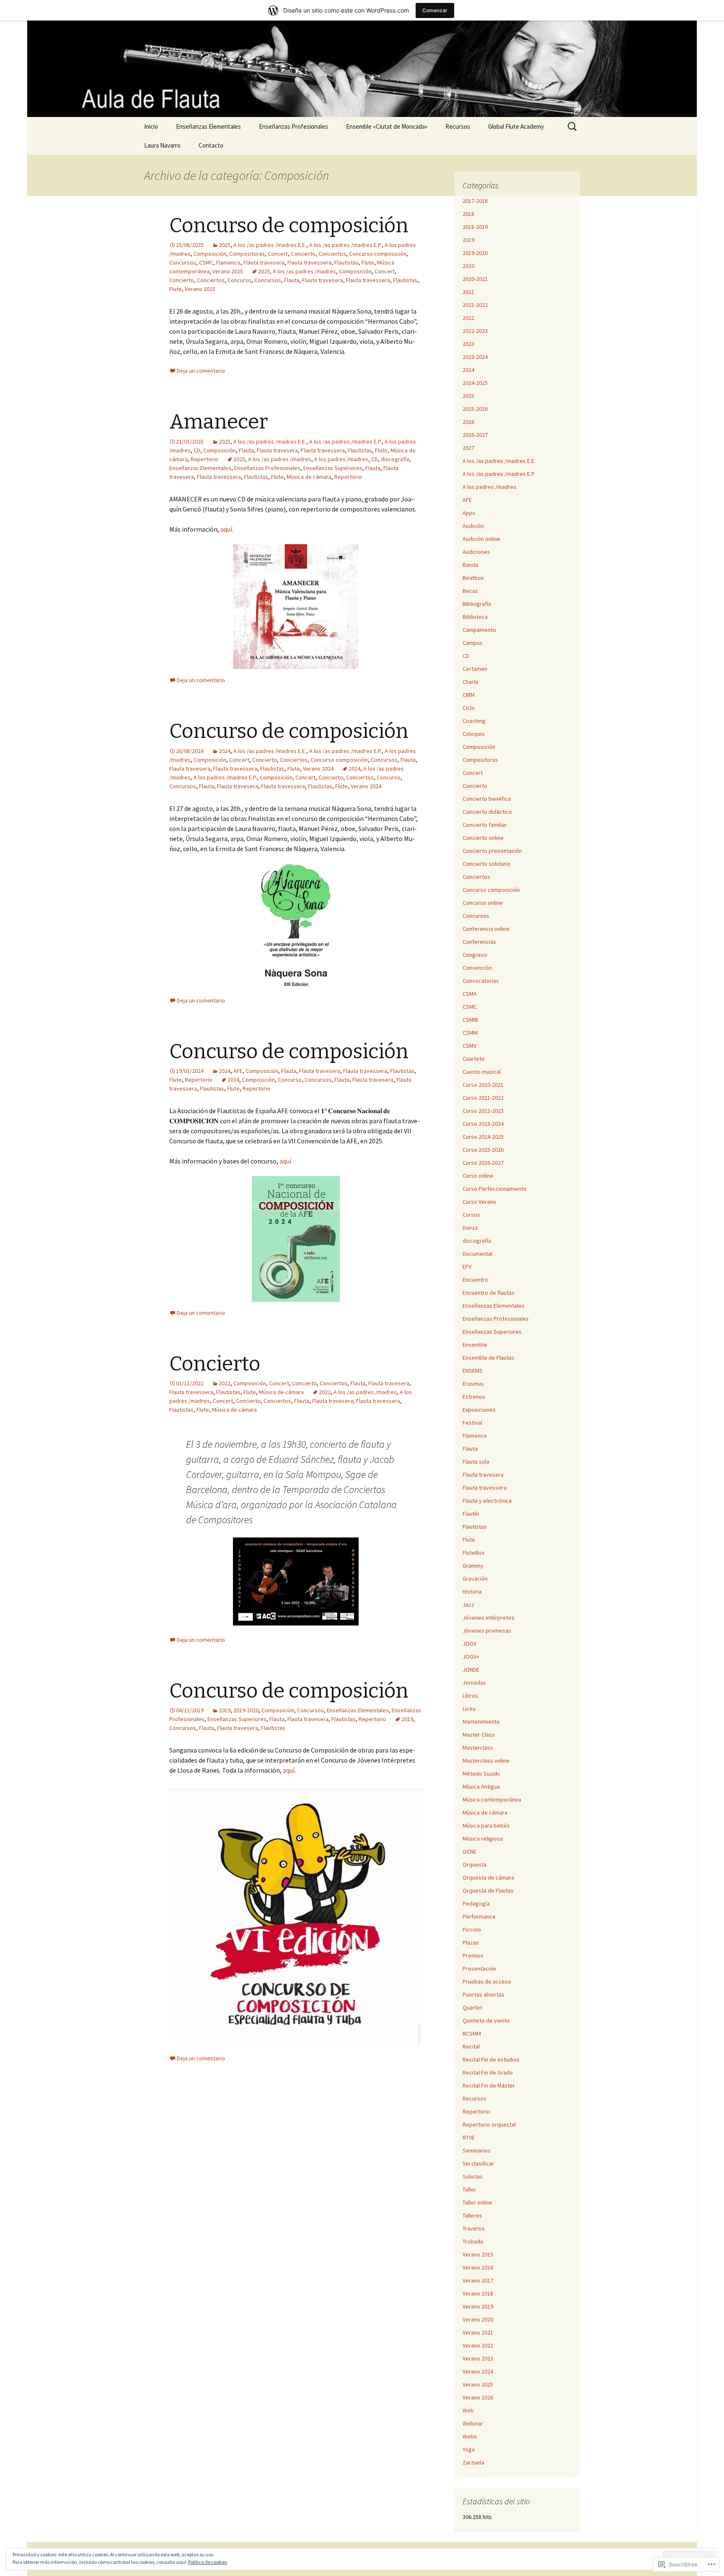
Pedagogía (476, 1903)
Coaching (474, 721)
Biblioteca (475, 617)
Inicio (151, 126)
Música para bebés (486, 1826)
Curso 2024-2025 (483, 1137)
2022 (225, 1383)
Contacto (211, 145)
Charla (470, 682)
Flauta (292, 280)
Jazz (468, 1605)
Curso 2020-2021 (483, 1085)
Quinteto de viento (486, 2020)
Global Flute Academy (516, 126)
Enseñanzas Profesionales (293, 126)
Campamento (479, 630)
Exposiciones (479, 1410)
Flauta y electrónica (487, 1501)
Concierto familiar (485, 825)
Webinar (473, 2423)
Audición (473, 526)
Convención (477, 968)
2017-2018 (475, 201)
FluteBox (473, 1553)
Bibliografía (477, 604)
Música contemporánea (492, 1800)
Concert (278, 254)
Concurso (239, 280)
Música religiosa (483, 1839)
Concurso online (483, 903)
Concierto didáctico (487, 812)
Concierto (303, 254)
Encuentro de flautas (489, 1293)
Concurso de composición (289, 226)
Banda (470, 565)
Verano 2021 (478, 2332)
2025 (225, 245)
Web (468, 2410)
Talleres (472, 2215)
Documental (477, 1254)
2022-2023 (475, 331)
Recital (471, 2046)
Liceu (469, 1709)
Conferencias (479, 942)
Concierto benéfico (487, 799)
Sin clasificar (478, 2163)
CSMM (470, 1033)
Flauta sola (476, 1462)
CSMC (206, 262)
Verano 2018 (478, 2293)
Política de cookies (208, 2562)
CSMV (469, 1046)
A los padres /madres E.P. (225, 777)
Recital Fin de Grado (488, 2072)
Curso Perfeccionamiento (495, 1189)
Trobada (473, 2241)
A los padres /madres (341, 459)
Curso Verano (479, 1202)
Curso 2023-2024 (483, 1124)
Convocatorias (481, 981)
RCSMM (472, 2033)
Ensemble (475, 1345)
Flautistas (346, 262)
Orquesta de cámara (488, 1877)
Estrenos (474, 1397)
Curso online (478, 1176)
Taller (469, 2189)
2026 (468, 422)
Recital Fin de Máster (489, 2085)
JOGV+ (471, 1657)
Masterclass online (486, 1761)
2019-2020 (246, 1710)
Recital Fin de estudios (491, 2059)
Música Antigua (481, 1787)
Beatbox (473, 578)
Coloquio (474, 734)
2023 (468, 344)
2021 (468, 292)
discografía (395, 459)
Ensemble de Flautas (489, 1358)
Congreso (475, 955)
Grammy (473, 1566)
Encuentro (475, 1280)
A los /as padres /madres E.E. (270, 245)
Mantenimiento (481, 1722)
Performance (479, 1916)
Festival (472, 1423)
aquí (285, 1161)
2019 (225, 1710)
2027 (468, 448)
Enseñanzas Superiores (333, 468)
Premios (473, 1955)
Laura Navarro (162, 145)
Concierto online (483, 838)
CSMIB (470, 1020)
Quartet (472, 2007)
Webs (470, 2436)
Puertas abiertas (484, 1994)
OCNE (469, 1851)
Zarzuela (473, 2462)
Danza (470, 1228)
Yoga (469, 2449)
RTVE (469, 2137)
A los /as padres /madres (304, 271)
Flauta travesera (264, 262)
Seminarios (477, 2150)
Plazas (471, 1942)
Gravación (475, 1579)
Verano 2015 (478, 2254)
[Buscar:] (573, 127)
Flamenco (228, 262)
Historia (472, 1592)
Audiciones (476, 552)
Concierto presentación (492, 851)
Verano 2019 (478, 2306)
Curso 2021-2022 (483, 1098)
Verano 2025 (228, 271)
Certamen (475, 669)
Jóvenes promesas (487, 1631)
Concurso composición (378, 254)
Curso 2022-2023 (483, 1111)
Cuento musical (482, 1072)
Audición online (481, 539)
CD (197, 450)
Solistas (473, 2176)
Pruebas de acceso (487, 1981)
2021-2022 (475, 305)
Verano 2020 (478, 2319)
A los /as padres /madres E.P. (345, 245)
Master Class (479, 1735)
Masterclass (478, 1748)
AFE (238, 1071)
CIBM (469, 695)
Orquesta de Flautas (488, 1890)
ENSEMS (473, 1371)
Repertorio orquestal (489, 2124)
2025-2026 (475, 409)
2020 (468, 266)
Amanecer (218, 422)
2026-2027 (475, 435)
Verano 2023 (478, 2358)
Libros (470, 1696)
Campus (473, 643)
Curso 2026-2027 (483, 1163)
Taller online (477, 2202)
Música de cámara (309, 477)
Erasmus (473, 1384)
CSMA (470, 994)
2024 (225, 751)
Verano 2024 (318, 769)
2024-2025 (475, 383)
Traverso (474, 2228)
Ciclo (469, 708)
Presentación (479, 1968)
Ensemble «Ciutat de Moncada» (387, 126)
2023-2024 (475, 357)
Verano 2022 (478, 2345)
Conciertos (332, 254)
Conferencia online (486, 929)
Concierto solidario (486, 864)
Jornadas (474, 1683)
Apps (469, 513)
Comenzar (435, 10)
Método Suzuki (481, 1774)
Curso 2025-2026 (483, 1150)
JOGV (469, 1644)
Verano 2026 (478, 2397)
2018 (468, 214)
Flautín (471, 1514)
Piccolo (472, 1929)
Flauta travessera (309, 262)
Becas (470, 591)
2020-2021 (475, 279)
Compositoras (247, 254)
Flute (368, 262)
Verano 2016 (478, 2267)
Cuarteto (474, 1059)
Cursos (471, 1215)
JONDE (471, 1670)
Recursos (458, 126)
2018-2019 (475, 227)
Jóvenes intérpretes (489, 1618)
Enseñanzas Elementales (208, 126)
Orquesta (474, 1864)
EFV (467, 1267)
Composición (210, 254)
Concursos (183, 262)
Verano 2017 (478, 2280)
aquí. (227, 529)
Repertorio (204, 459)
